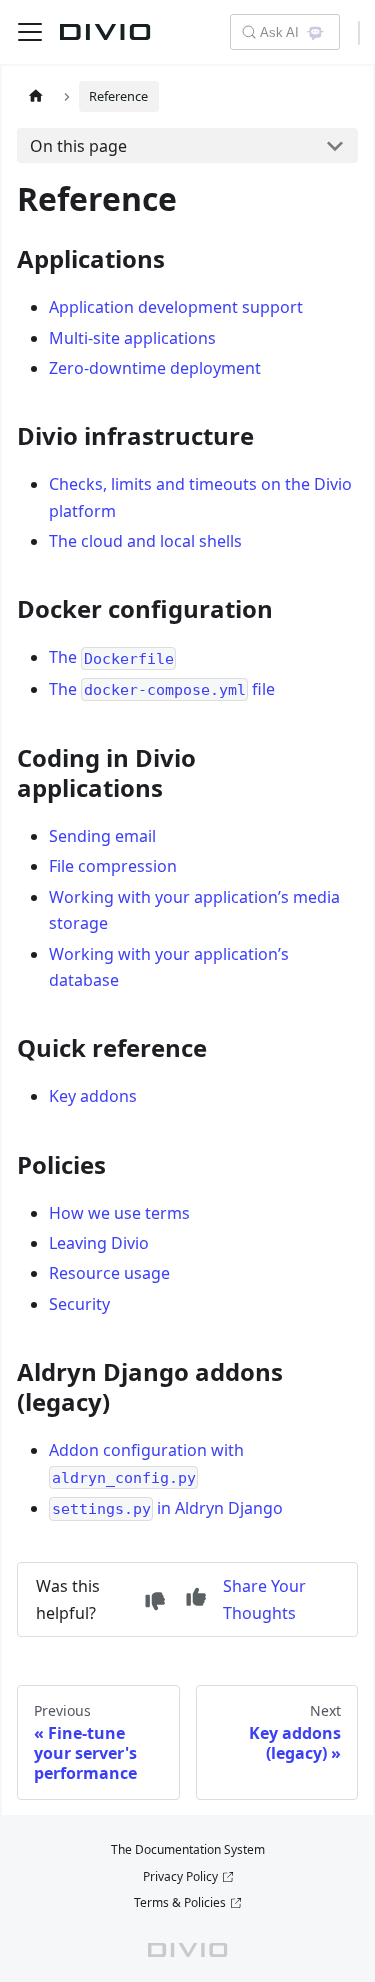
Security (79, 1304)
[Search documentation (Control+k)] (248, 32)
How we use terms (119, 1213)
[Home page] (36, 96)
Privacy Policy (180, 1876)
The (111, 657)
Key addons (93, 1096)
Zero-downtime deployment (155, 368)
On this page (78, 146)
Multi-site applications (132, 338)
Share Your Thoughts (264, 1599)
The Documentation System (188, 1849)
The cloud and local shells (145, 541)
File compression (113, 866)
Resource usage (109, 1273)
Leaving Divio (99, 1243)
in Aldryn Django (167, 1508)
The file (162, 689)
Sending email (102, 836)
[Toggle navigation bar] (30, 32)
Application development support (176, 307)
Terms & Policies (180, 1902)
